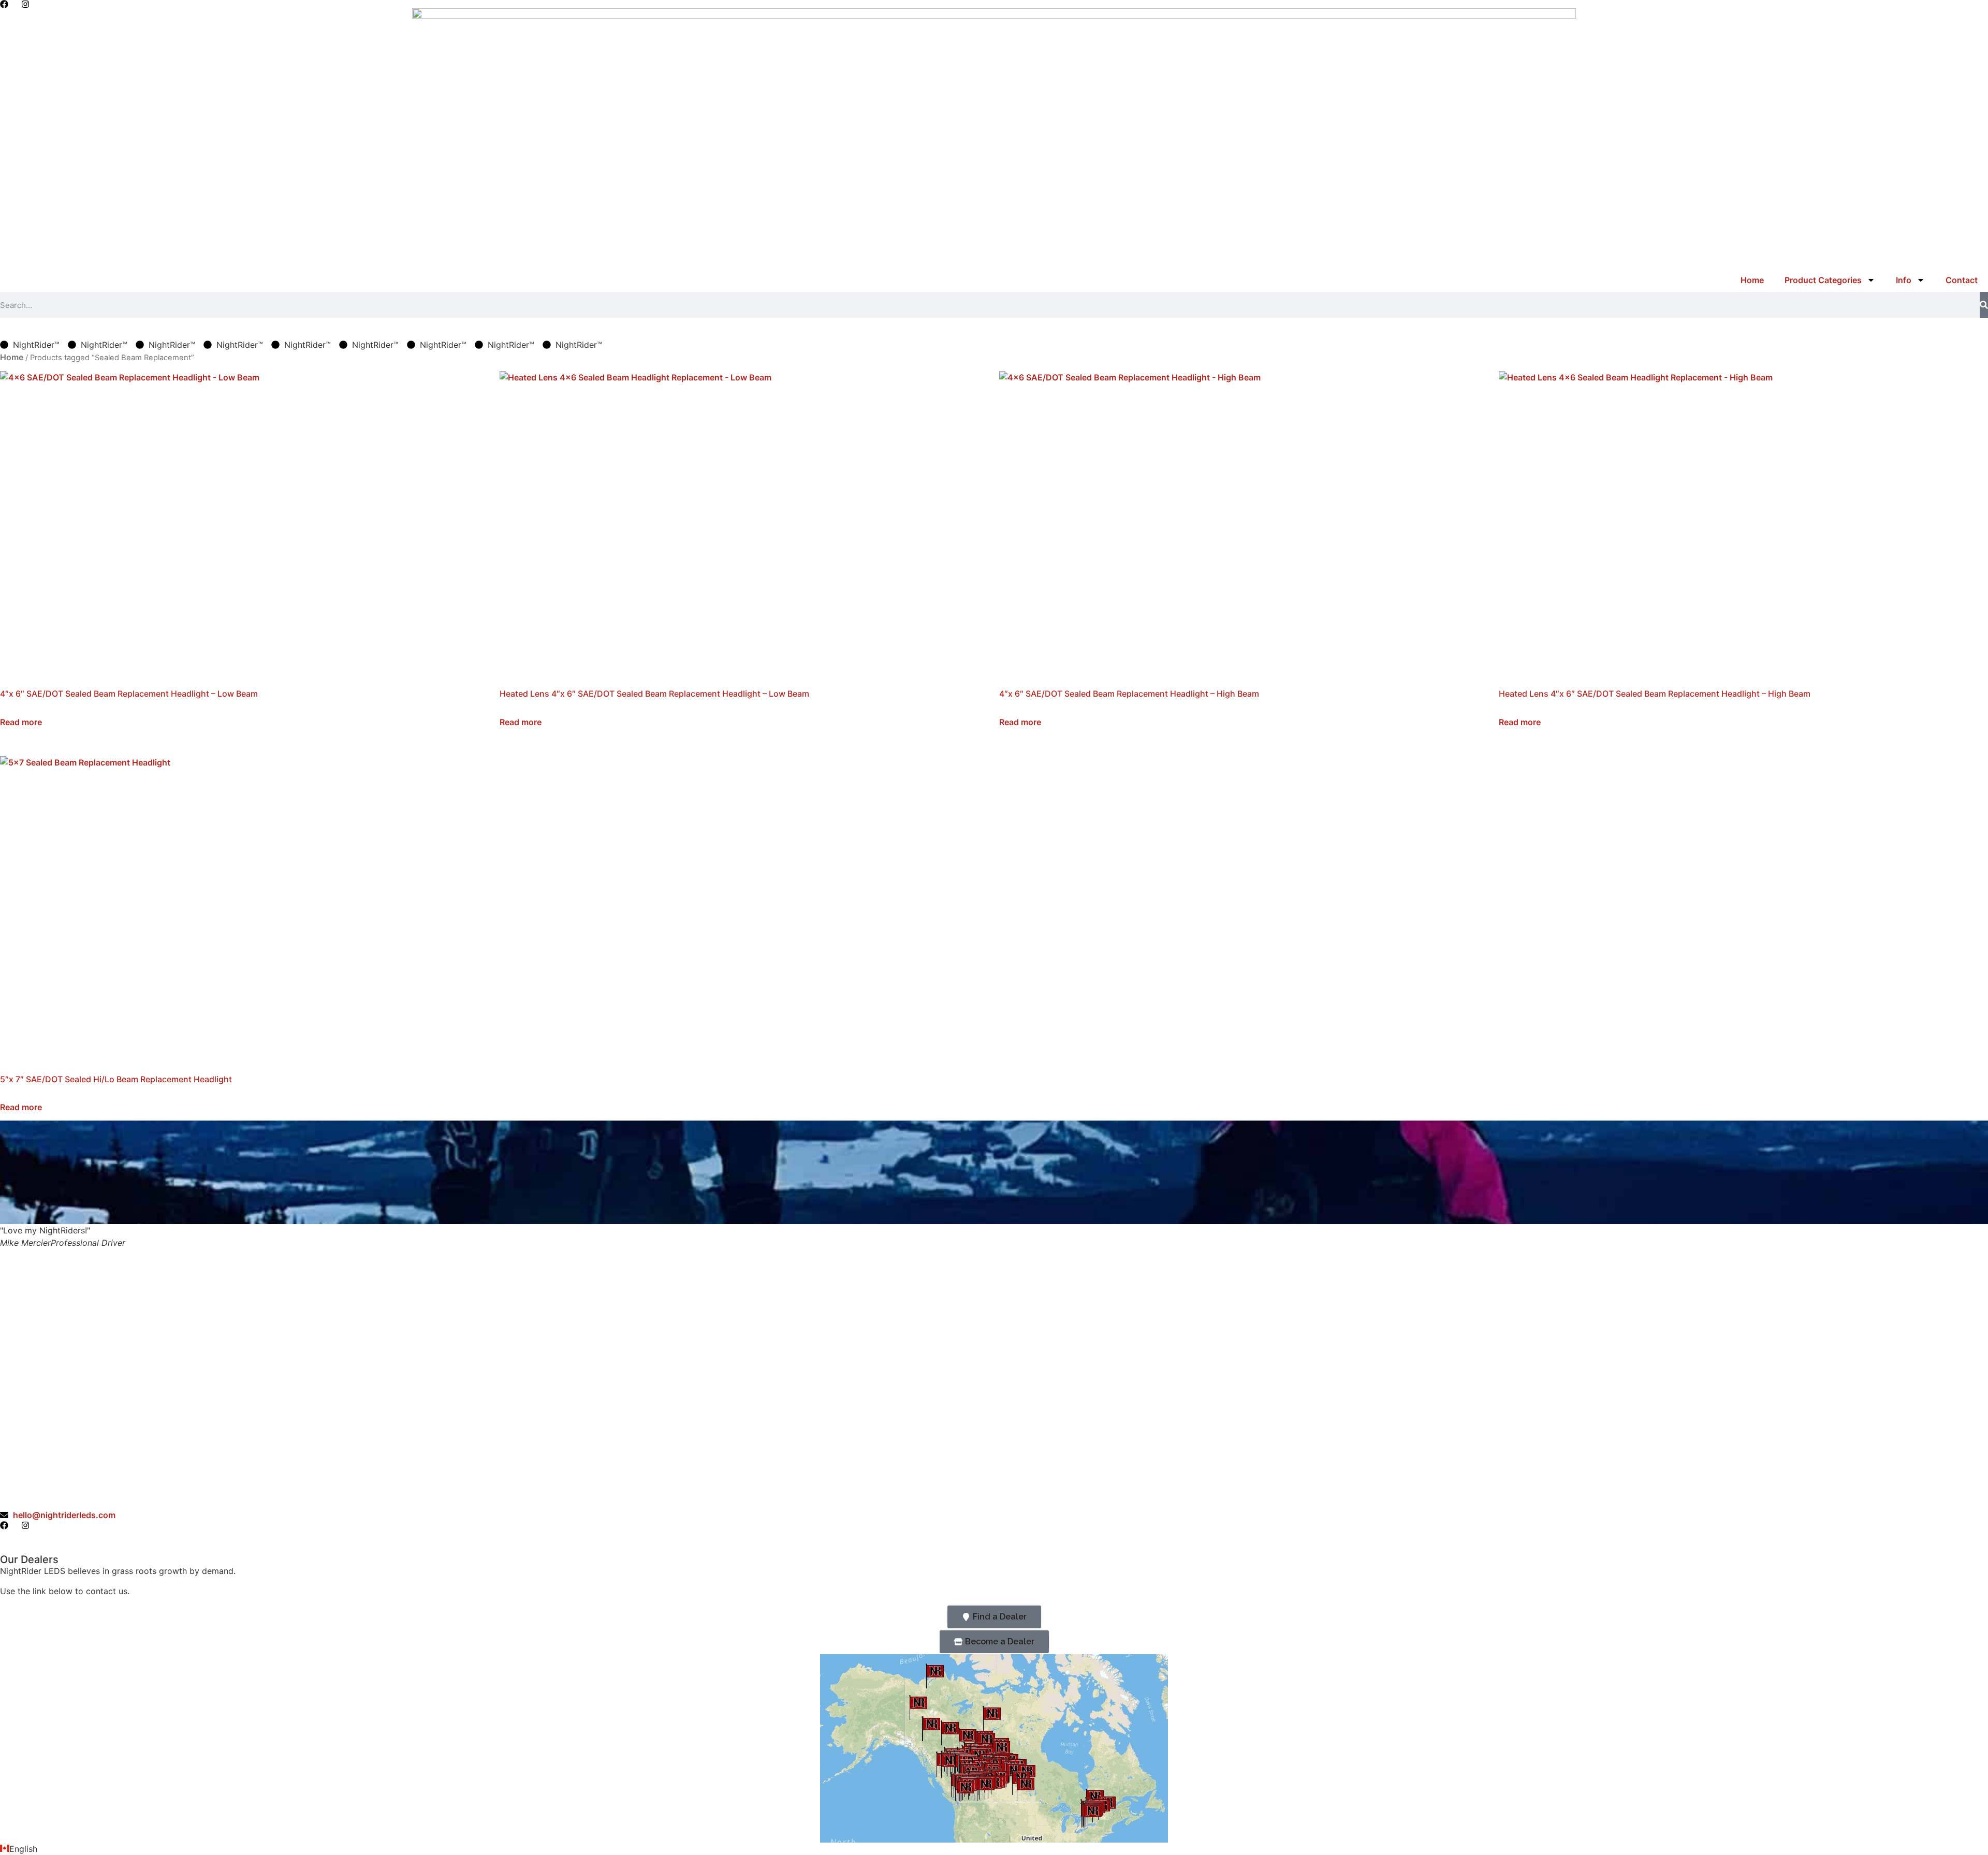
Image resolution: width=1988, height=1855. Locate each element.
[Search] (1984, 305)
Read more (21, 722)
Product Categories (1823, 280)
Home (1752, 280)
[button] (994, 1849)
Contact (1962, 280)
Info (1904, 280)
